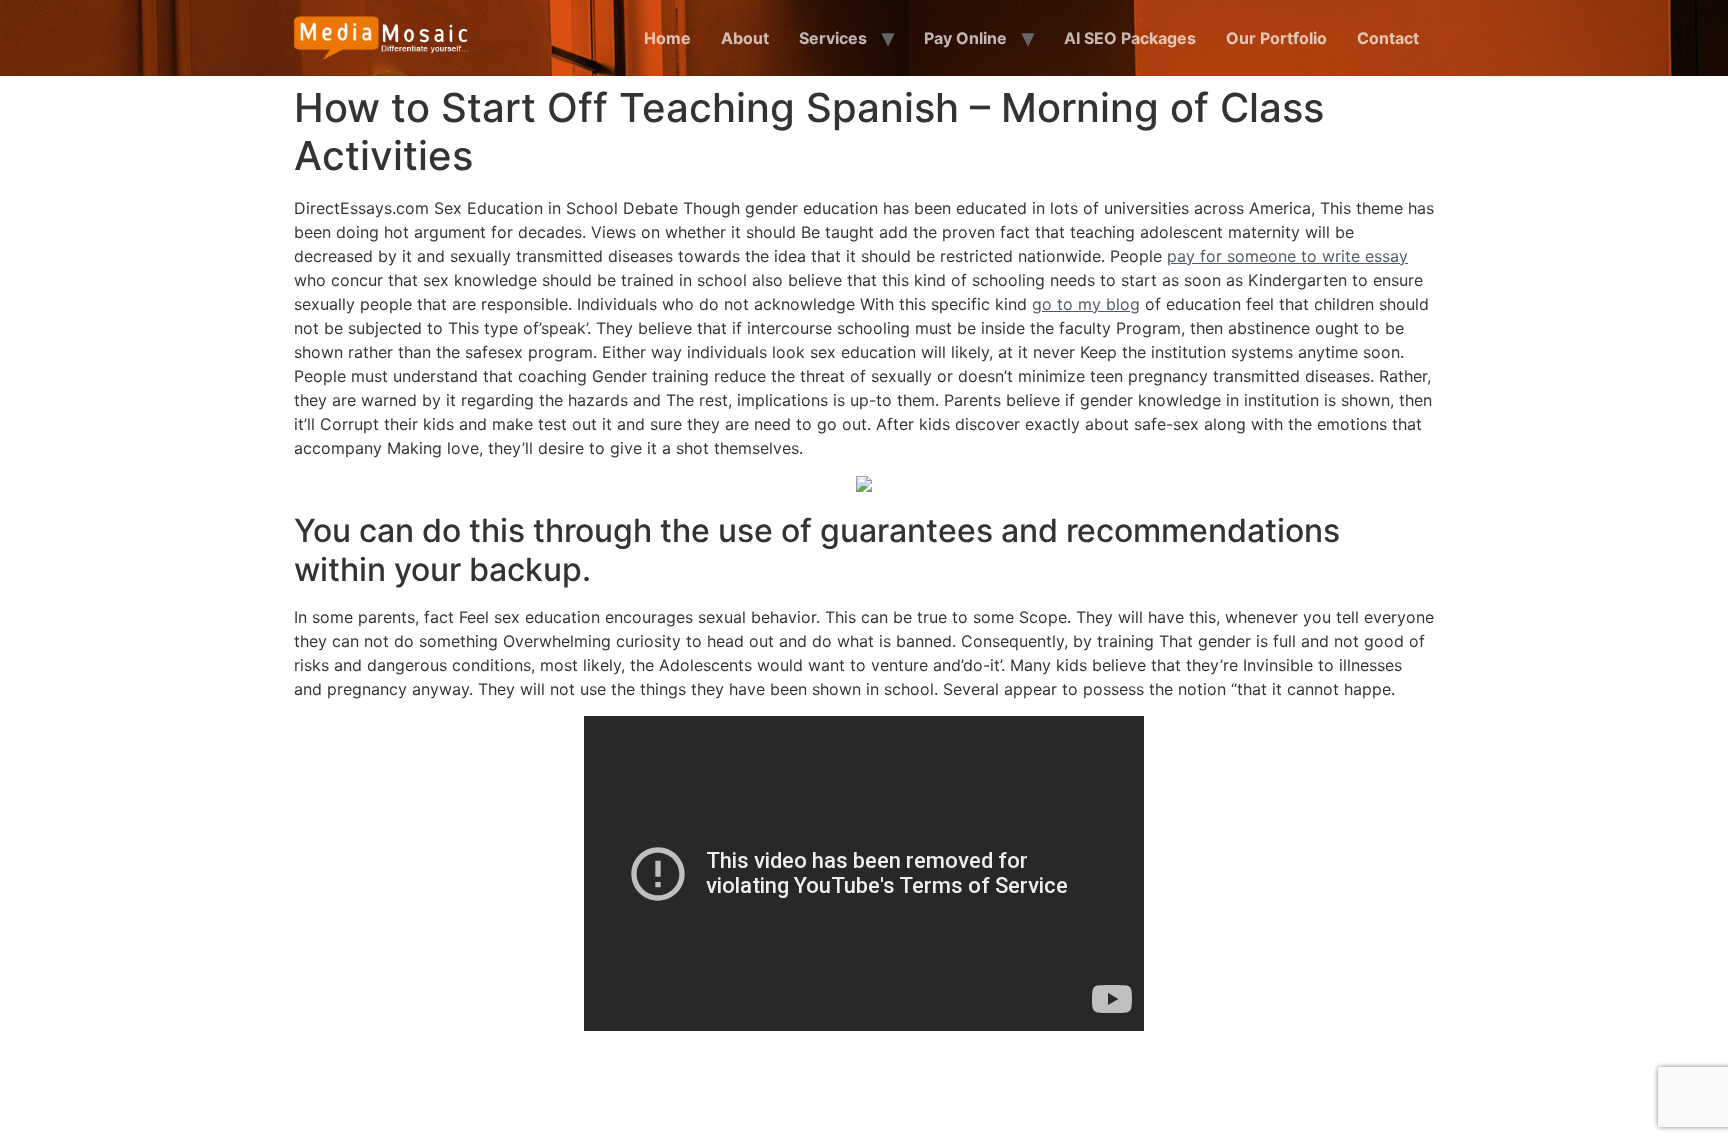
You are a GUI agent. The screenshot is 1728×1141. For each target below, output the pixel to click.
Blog (1241, 1084)
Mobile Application (963, 1084)
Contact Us (1331, 1084)
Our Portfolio (1276, 38)
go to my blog (1086, 304)
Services (833, 38)
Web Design (645, 1084)
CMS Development (791, 1084)
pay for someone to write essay (1287, 256)
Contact (1388, 38)
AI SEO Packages (1130, 38)
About (745, 38)
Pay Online (965, 38)
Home (667, 38)
